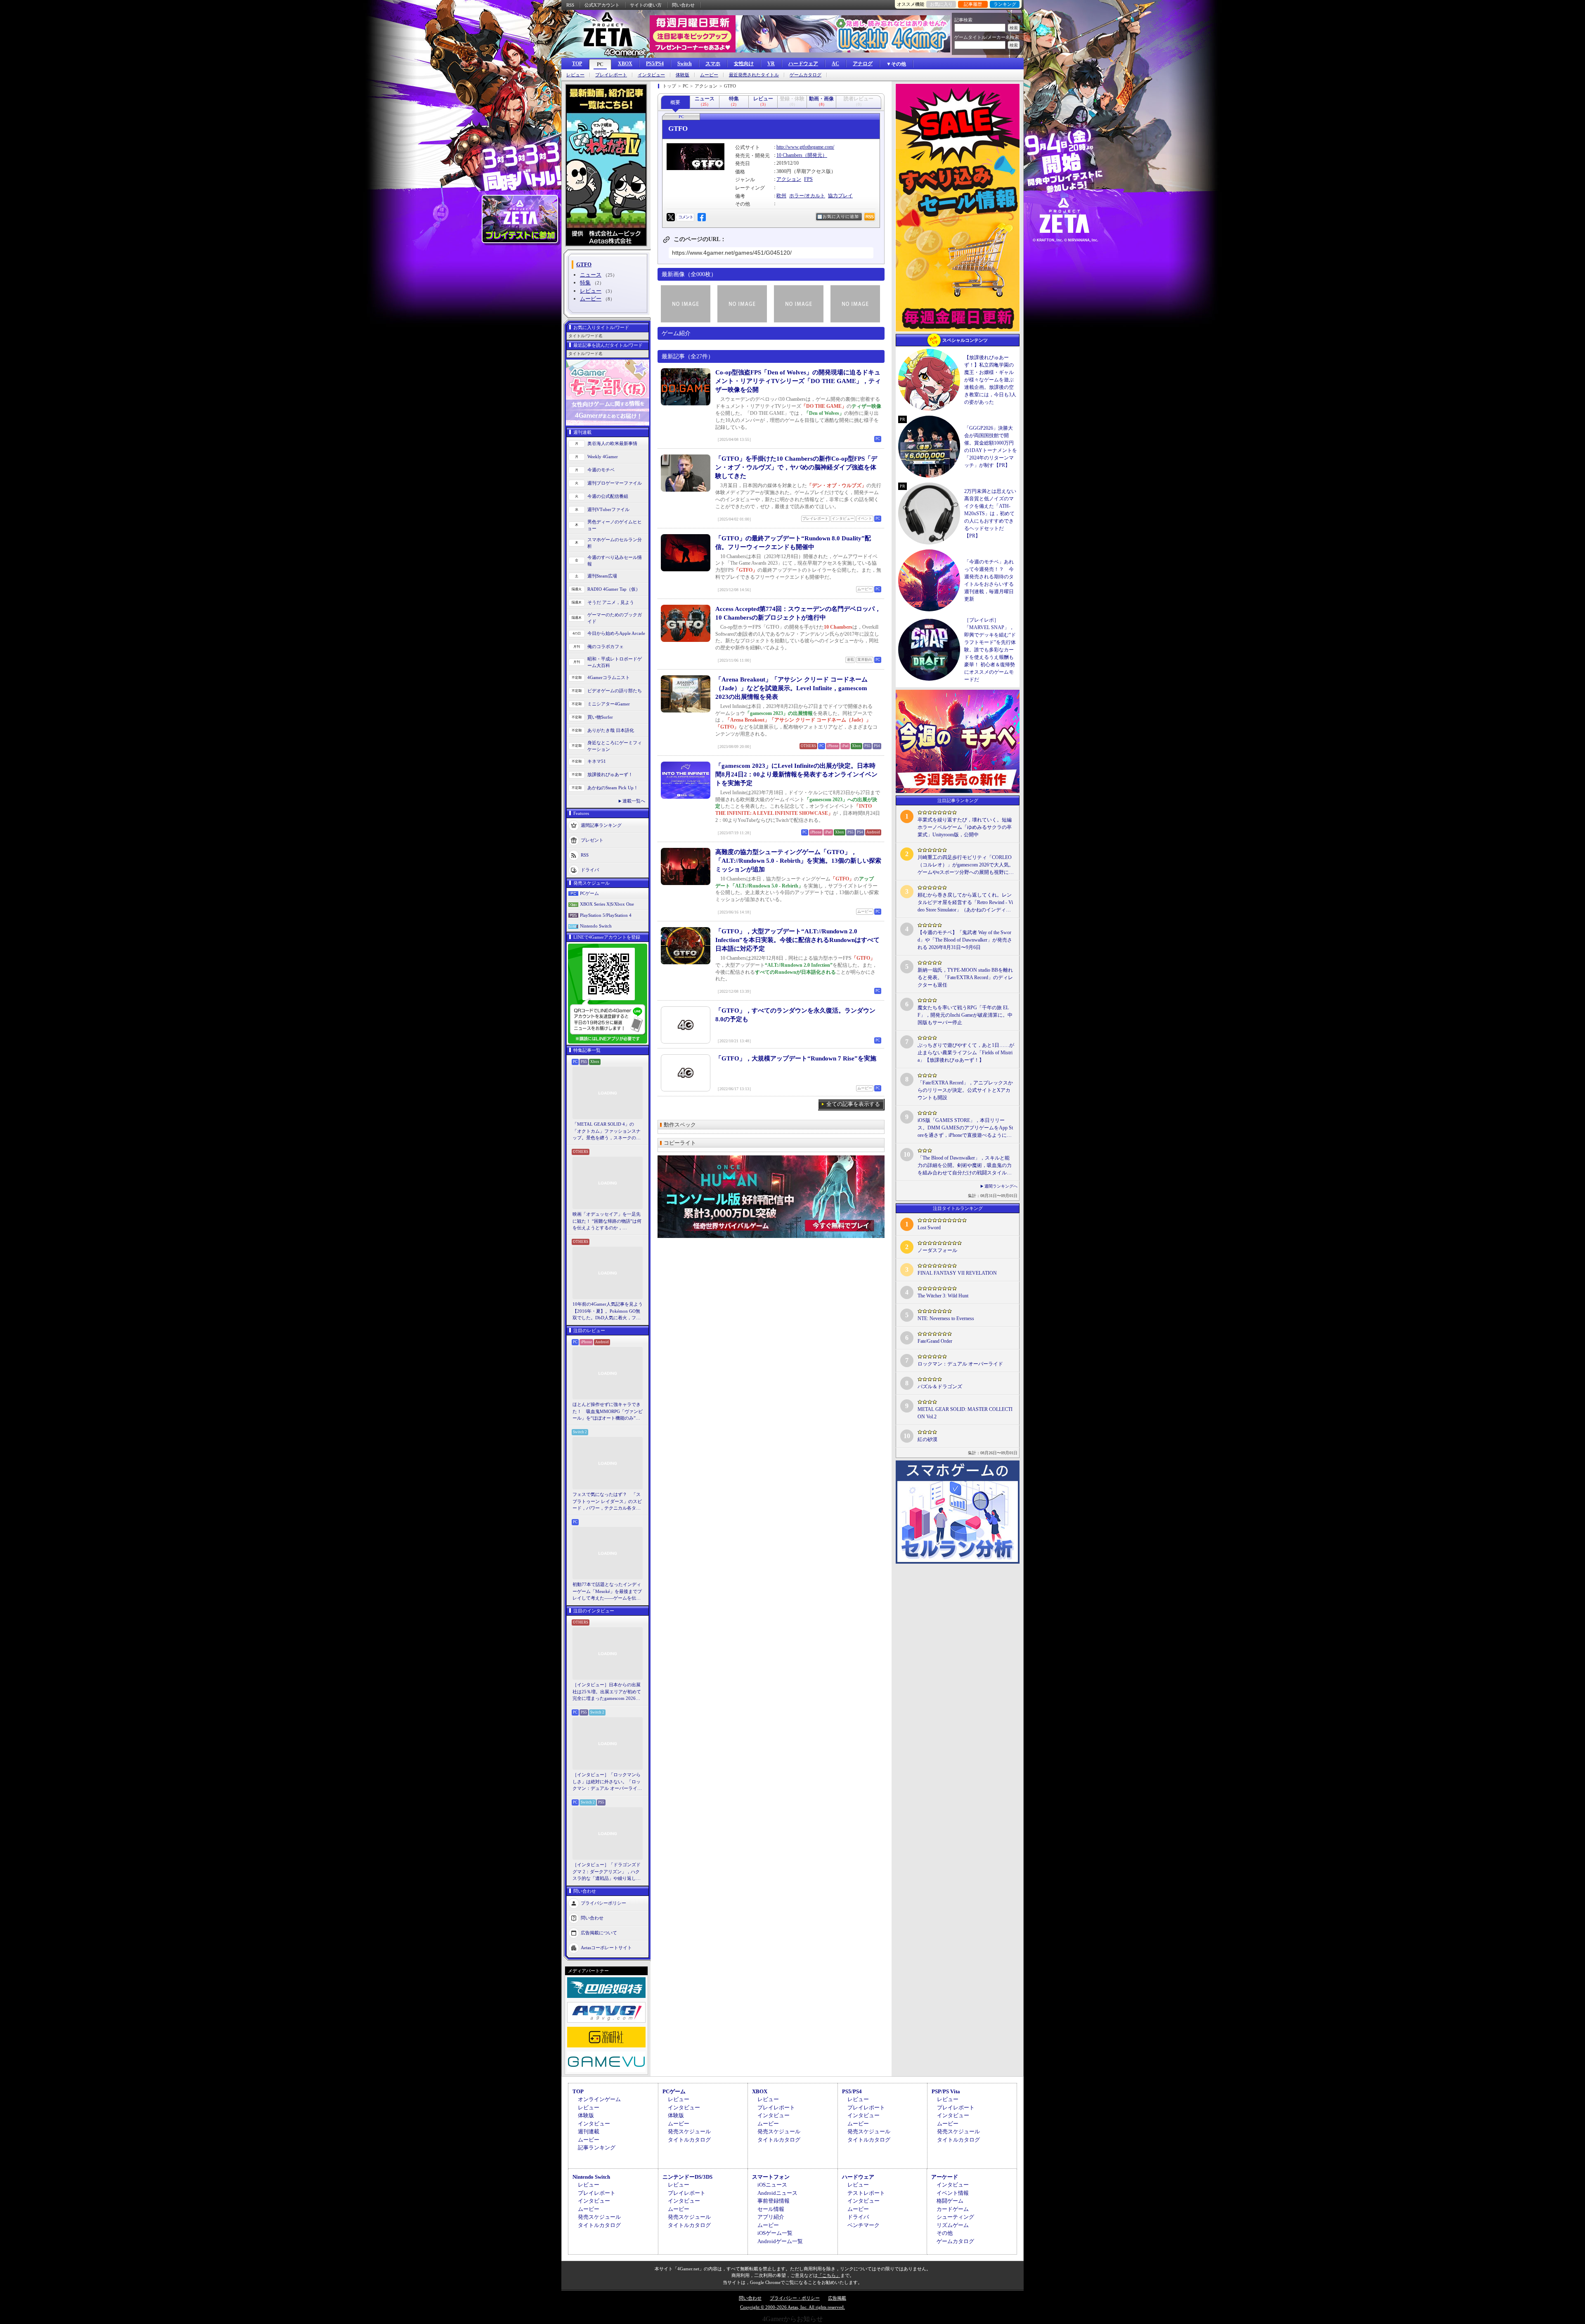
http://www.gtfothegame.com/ (805, 147)
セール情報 (771, 2209)
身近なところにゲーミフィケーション (615, 746)
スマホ (713, 64)
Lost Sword (929, 1228)
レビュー (575, 75)
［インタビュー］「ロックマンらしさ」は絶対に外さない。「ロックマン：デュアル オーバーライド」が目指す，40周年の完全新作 (607, 1782)
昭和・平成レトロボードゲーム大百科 (615, 662)
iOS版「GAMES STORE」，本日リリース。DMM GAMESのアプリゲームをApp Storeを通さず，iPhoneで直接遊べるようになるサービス (965, 1128)
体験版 (682, 75)
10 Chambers (789, 155)
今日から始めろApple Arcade (616, 633)
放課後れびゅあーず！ (610, 774)
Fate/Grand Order (935, 1341)
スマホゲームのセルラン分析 (615, 543)
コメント (686, 217)
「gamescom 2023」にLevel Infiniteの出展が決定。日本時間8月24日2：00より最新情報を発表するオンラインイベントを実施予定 (796, 774)
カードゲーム (953, 2209)
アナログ (863, 64)
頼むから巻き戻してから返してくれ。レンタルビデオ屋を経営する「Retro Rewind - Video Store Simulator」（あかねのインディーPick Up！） (966, 903)
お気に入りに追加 (841, 217)
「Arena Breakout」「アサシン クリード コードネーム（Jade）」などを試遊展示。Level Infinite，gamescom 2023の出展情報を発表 (791, 688)
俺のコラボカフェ (606, 646)
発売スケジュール (689, 2131)
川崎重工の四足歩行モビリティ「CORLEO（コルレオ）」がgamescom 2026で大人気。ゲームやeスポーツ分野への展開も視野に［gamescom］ (966, 865)
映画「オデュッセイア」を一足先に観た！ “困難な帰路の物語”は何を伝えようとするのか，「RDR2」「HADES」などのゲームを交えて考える (607, 1221)
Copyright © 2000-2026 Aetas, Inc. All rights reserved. (792, 2307)
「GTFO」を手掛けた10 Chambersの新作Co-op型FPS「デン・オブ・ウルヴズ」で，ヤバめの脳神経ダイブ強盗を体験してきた (796, 467)
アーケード (945, 2177)
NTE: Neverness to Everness (946, 1318)
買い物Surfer (600, 717)
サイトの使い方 (646, 5)
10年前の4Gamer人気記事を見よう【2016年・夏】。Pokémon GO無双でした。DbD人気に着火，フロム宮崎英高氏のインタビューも (608, 1311)
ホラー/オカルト (807, 196)
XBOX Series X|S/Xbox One (607, 904)
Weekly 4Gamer (603, 457)
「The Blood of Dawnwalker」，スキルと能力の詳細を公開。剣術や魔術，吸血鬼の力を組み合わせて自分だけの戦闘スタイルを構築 (965, 1166)
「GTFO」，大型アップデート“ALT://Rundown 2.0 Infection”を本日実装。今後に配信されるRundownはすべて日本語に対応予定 (797, 940)
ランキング (1005, 4)
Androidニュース (777, 2193)
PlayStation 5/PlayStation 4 (606, 915)
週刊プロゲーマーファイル (615, 483)
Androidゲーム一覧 (780, 2241)
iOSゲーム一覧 (775, 2233)
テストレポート (866, 2193)
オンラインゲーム (599, 2099)
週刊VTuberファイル (608, 509)
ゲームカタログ (806, 75)
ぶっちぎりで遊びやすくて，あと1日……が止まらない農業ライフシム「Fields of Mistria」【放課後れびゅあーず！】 (966, 1053)
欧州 (781, 196)
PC (600, 64)
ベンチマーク (863, 2225)
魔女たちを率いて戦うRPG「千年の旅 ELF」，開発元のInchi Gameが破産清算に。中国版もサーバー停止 (965, 1015)
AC (835, 64)
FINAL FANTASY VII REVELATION (957, 1273)
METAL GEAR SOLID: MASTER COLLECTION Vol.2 (965, 1413)
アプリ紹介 (771, 2217)
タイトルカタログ (689, 2140)
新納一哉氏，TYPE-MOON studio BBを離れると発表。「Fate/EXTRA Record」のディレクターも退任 (965, 977)
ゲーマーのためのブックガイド (615, 618)
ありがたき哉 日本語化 (611, 730)
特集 (585, 283)
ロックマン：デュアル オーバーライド (960, 1364)
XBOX (625, 64)
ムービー (709, 75)
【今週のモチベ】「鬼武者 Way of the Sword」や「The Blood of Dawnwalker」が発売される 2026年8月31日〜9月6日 (965, 940)
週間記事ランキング (601, 825)
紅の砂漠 (927, 1439)
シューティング (955, 2217)
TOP (577, 64)
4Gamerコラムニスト (609, 677)
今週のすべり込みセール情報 (615, 561)
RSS (570, 5)
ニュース (591, 275)
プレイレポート (611, 75)
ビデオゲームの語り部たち (615, 691)
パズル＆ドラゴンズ (940, 1387)
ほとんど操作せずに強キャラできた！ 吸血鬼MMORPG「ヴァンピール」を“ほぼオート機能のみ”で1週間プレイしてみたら (608, 1412)
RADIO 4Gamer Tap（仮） (614, 589)
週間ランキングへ (1001, 1186)
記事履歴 (973, 4)
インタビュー (651, 75)
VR (771, 64)
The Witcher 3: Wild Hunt (943, 1296)
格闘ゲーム (950, 2201)
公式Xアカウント (602, 5)
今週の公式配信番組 (608, 496)
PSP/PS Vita (946, 2091)
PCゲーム (589, 893)
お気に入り (941, 4)
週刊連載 (589, 2131)
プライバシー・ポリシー (795, 2298)
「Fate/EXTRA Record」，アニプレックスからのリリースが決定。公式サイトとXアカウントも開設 (965, 1090)
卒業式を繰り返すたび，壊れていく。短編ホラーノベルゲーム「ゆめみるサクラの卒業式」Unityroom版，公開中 (965, 827)
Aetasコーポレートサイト (606, 1947)
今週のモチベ (601, 470)
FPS (808, 179)
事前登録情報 (774, 2201)
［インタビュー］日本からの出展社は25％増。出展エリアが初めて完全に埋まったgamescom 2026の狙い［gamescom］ (607, 1692)
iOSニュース (772, 2185)
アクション (789, 179)
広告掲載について (599, 1932)
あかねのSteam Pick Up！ (613, 788)
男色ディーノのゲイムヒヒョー (615, 525)
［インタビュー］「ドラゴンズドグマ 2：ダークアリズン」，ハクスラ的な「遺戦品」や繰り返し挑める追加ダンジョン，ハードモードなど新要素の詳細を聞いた (607, 1872)
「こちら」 (829, 2275)
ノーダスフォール (937, 1250)
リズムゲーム (953, 2225)
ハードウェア (803, 64)
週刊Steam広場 (602, 576)
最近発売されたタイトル (754, 75)
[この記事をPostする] (671, 217)
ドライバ (590, 869)
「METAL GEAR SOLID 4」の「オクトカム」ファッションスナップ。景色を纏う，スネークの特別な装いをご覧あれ (607, 1131)
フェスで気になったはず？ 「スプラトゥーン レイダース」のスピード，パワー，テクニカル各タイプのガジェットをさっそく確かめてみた (607, 1502)
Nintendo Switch (596, 926)
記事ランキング (597, 2148)
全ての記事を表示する (853, 1104)
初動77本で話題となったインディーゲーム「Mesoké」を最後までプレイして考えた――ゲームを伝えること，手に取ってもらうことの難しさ (607, 1592)
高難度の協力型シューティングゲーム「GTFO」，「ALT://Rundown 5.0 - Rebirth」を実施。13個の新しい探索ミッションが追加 (798, 861)
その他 (945, 2233)
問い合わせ (683, 5)
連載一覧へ (634, 801)
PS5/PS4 (655, 64)
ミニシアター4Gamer (609, 704)
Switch (685, 64)
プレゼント (592, 840)
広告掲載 (837, 2298)
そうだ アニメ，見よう (611, 602)
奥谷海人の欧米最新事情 (612, 443)
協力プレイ (840, 196)
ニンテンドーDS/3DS (687, 2177)
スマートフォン (771, 2177)
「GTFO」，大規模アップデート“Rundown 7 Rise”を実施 (796, 1058)
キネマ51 (597, 761)
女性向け (744, 64)
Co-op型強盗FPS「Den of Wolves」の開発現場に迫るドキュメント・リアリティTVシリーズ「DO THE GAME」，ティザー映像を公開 (798, 381)
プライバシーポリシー (603, 1903)
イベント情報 (953, 2193)
